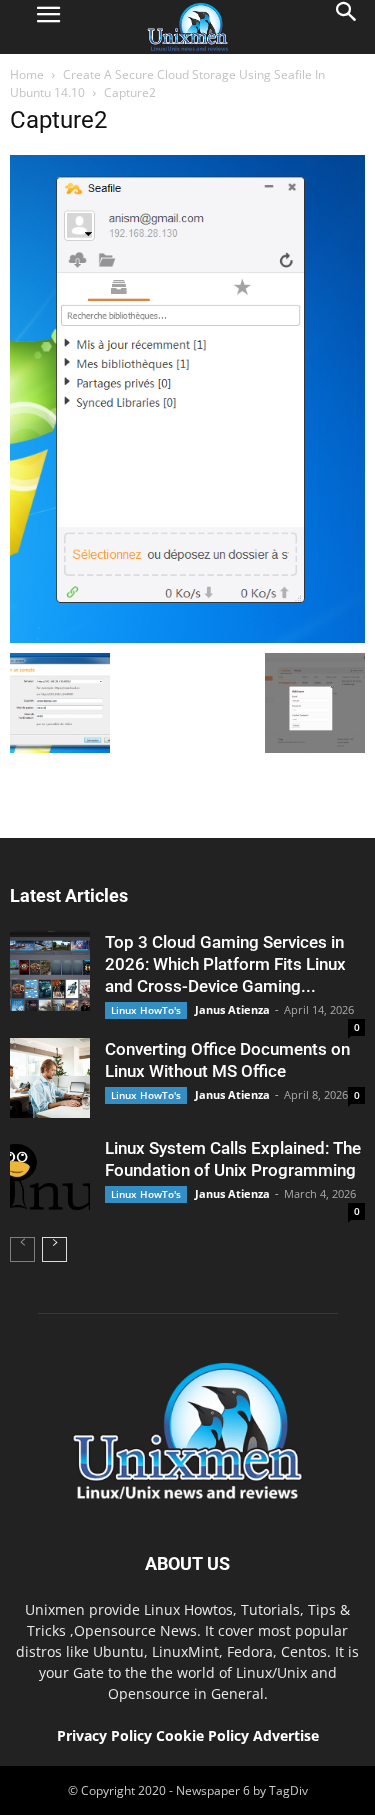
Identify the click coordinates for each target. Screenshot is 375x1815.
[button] (347, 27)
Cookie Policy (204, 1735)
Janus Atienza (232, 1009)
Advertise (286, 1735)
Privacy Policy (104, 1735)
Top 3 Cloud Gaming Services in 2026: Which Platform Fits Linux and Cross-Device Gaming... (225, 964)
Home (27, 74)
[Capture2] (187, 638)
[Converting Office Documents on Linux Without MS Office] (50, 1078)
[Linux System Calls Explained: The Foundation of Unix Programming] (50, 1177)
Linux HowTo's (146, 1010)
